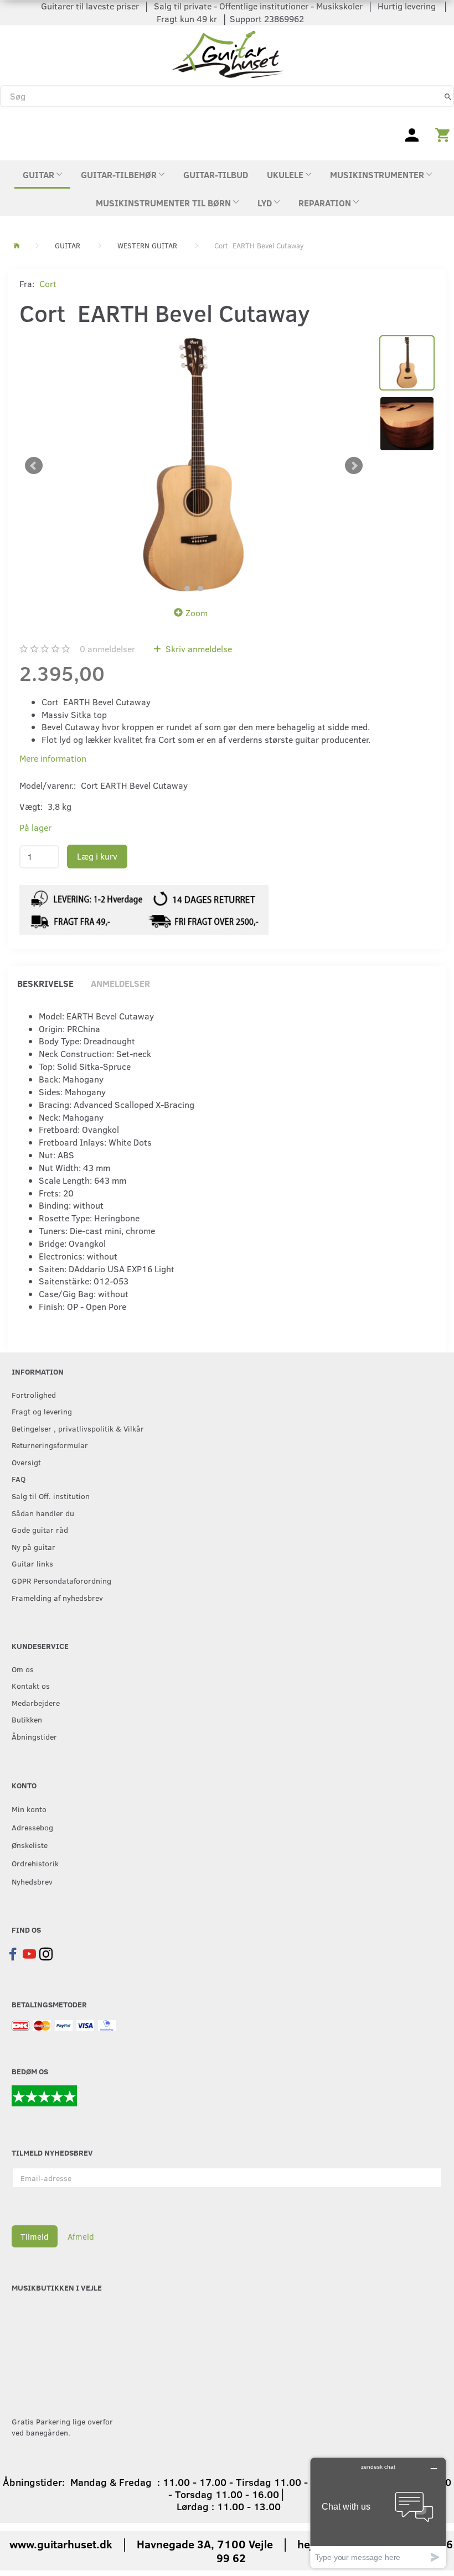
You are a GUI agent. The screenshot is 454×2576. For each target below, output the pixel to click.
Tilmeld (35, 2236)
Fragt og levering (42, 1411)
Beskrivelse (45, 983)
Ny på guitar (33, 1547)
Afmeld (81, 2236)
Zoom (197, 613)
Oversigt (26, 1462)
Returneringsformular (50, 1445)
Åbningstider (34, 1736)
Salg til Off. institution (51, 1496)
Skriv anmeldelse (198, 649)
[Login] (412, 134)
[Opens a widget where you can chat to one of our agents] (378, 2513)
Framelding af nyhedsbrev (57, 1597)
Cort (48, 283)
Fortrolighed (34, 1394)
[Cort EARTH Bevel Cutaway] (194, 466)
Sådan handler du (43, 1513)
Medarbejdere (36, 1703)
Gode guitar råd (40, 1529)
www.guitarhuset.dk (61, 2544)
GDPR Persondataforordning (61, 1580)
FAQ (19, 1479)
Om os (23, 1669)
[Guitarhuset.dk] (227, 53)
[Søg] (448, 96)
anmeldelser (107, 649)
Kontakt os (31, 1685)
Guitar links (32, 1563)
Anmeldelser (120, 983)
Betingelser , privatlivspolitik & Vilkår (78, 1428)
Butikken (27, 1719)
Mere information (53, 758)
